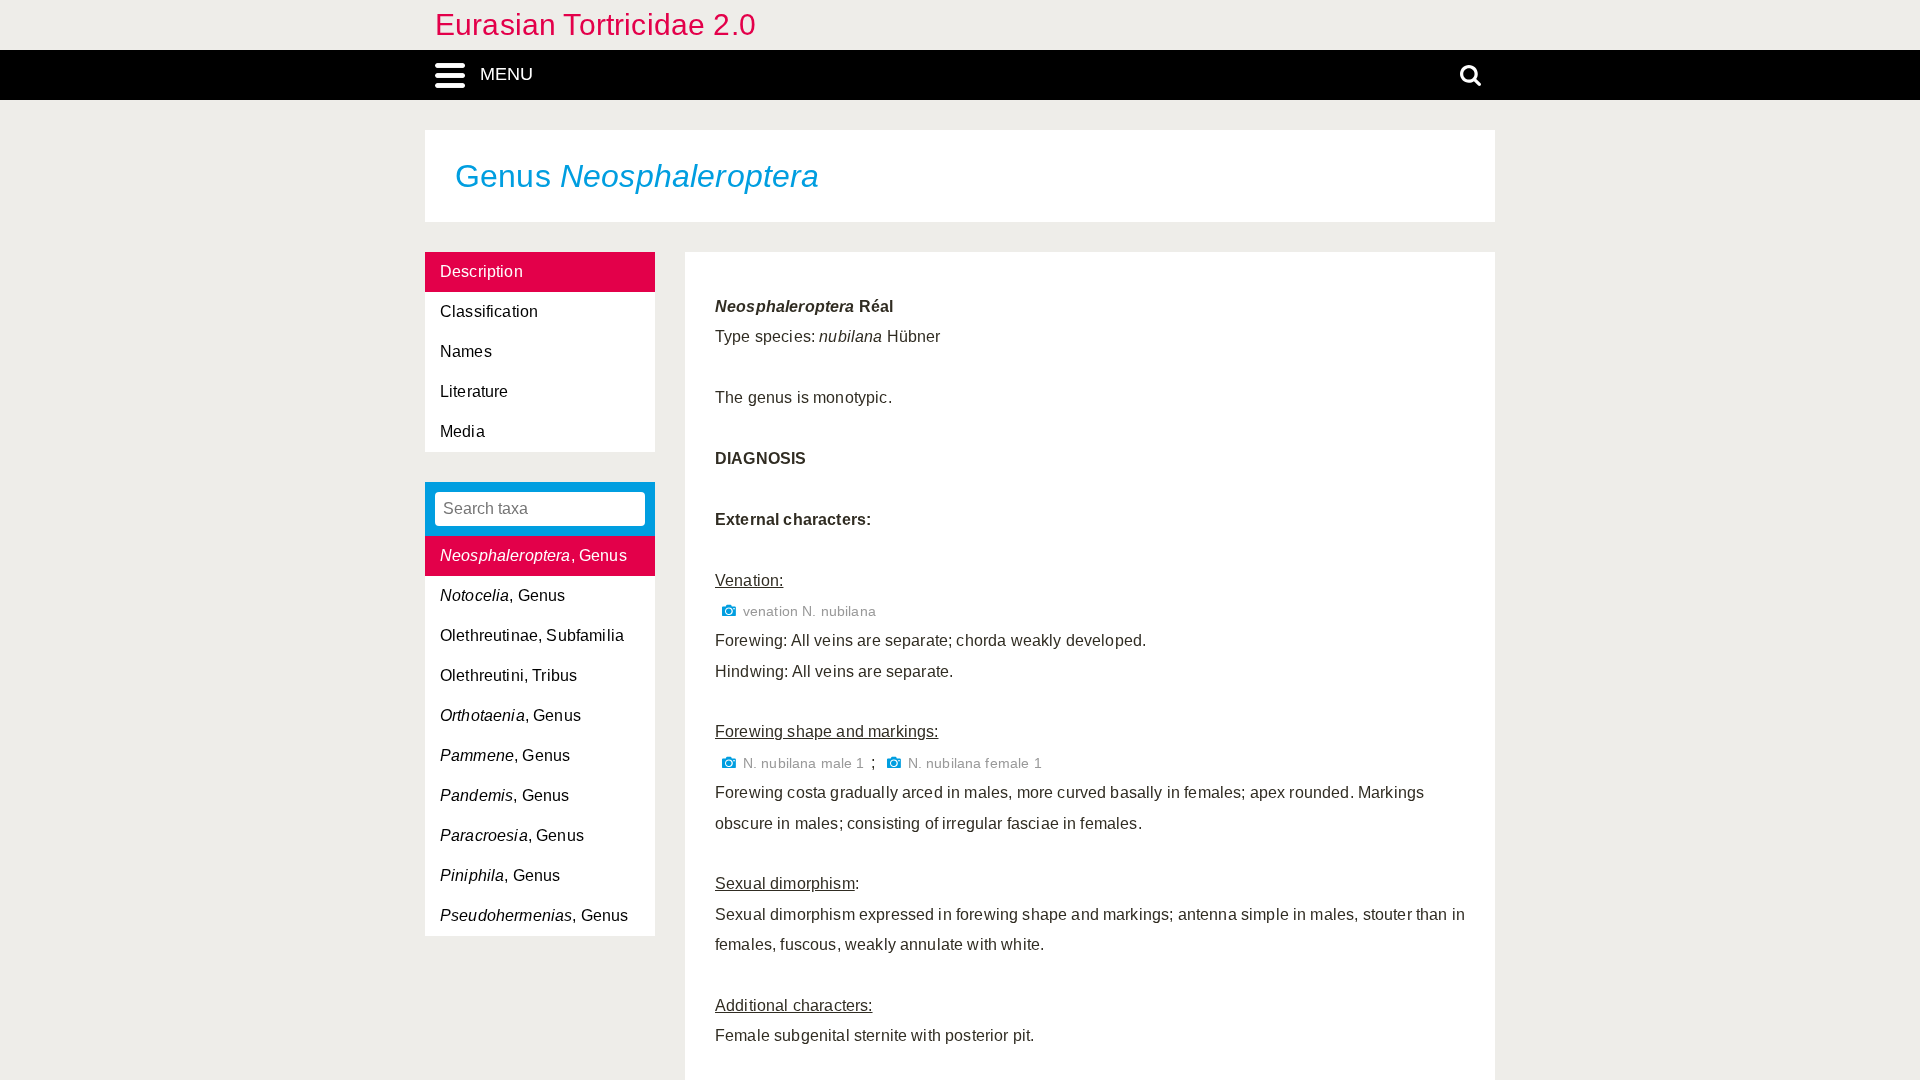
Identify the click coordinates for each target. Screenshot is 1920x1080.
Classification (489, 311)
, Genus (533, 555)
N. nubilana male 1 (804, 763)
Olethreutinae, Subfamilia (532, 635)
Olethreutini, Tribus (508, 675)
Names (466, 351)
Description (481, 271)
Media (462, 431)
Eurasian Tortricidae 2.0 (595, 24)
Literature (474, 391)
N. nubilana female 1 (975, 763)
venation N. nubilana (809, 611)
